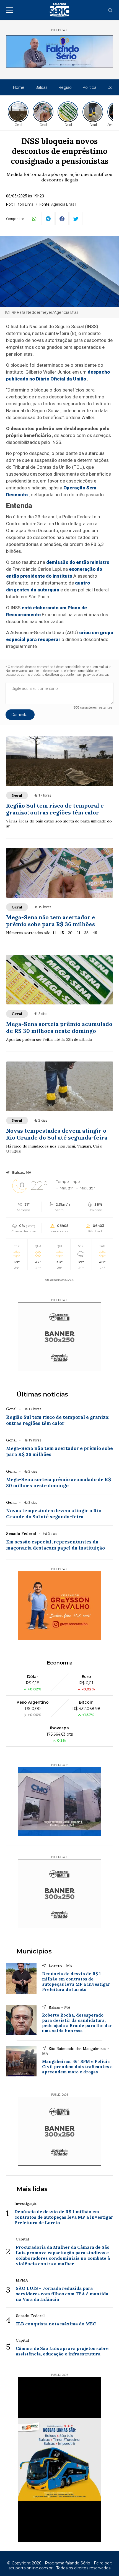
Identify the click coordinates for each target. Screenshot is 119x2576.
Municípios (34, 1951)
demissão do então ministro (78, 562)
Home (19, 87)
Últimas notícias (42, 1394)
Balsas (42, 87)
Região (65, 87)
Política (90, 87)
